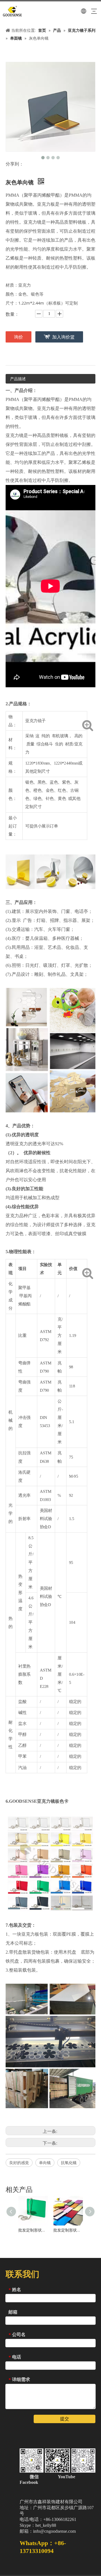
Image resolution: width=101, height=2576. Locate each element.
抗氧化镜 (69, 2163)
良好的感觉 (19, 2163)
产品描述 (18, 379)
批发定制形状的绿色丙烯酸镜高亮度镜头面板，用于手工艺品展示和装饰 (33, 2230)
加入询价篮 (63, 337)
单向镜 (45, 2163)
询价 (19, 337)
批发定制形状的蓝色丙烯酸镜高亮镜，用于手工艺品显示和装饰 (68, 2230)
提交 (65, 2419)
